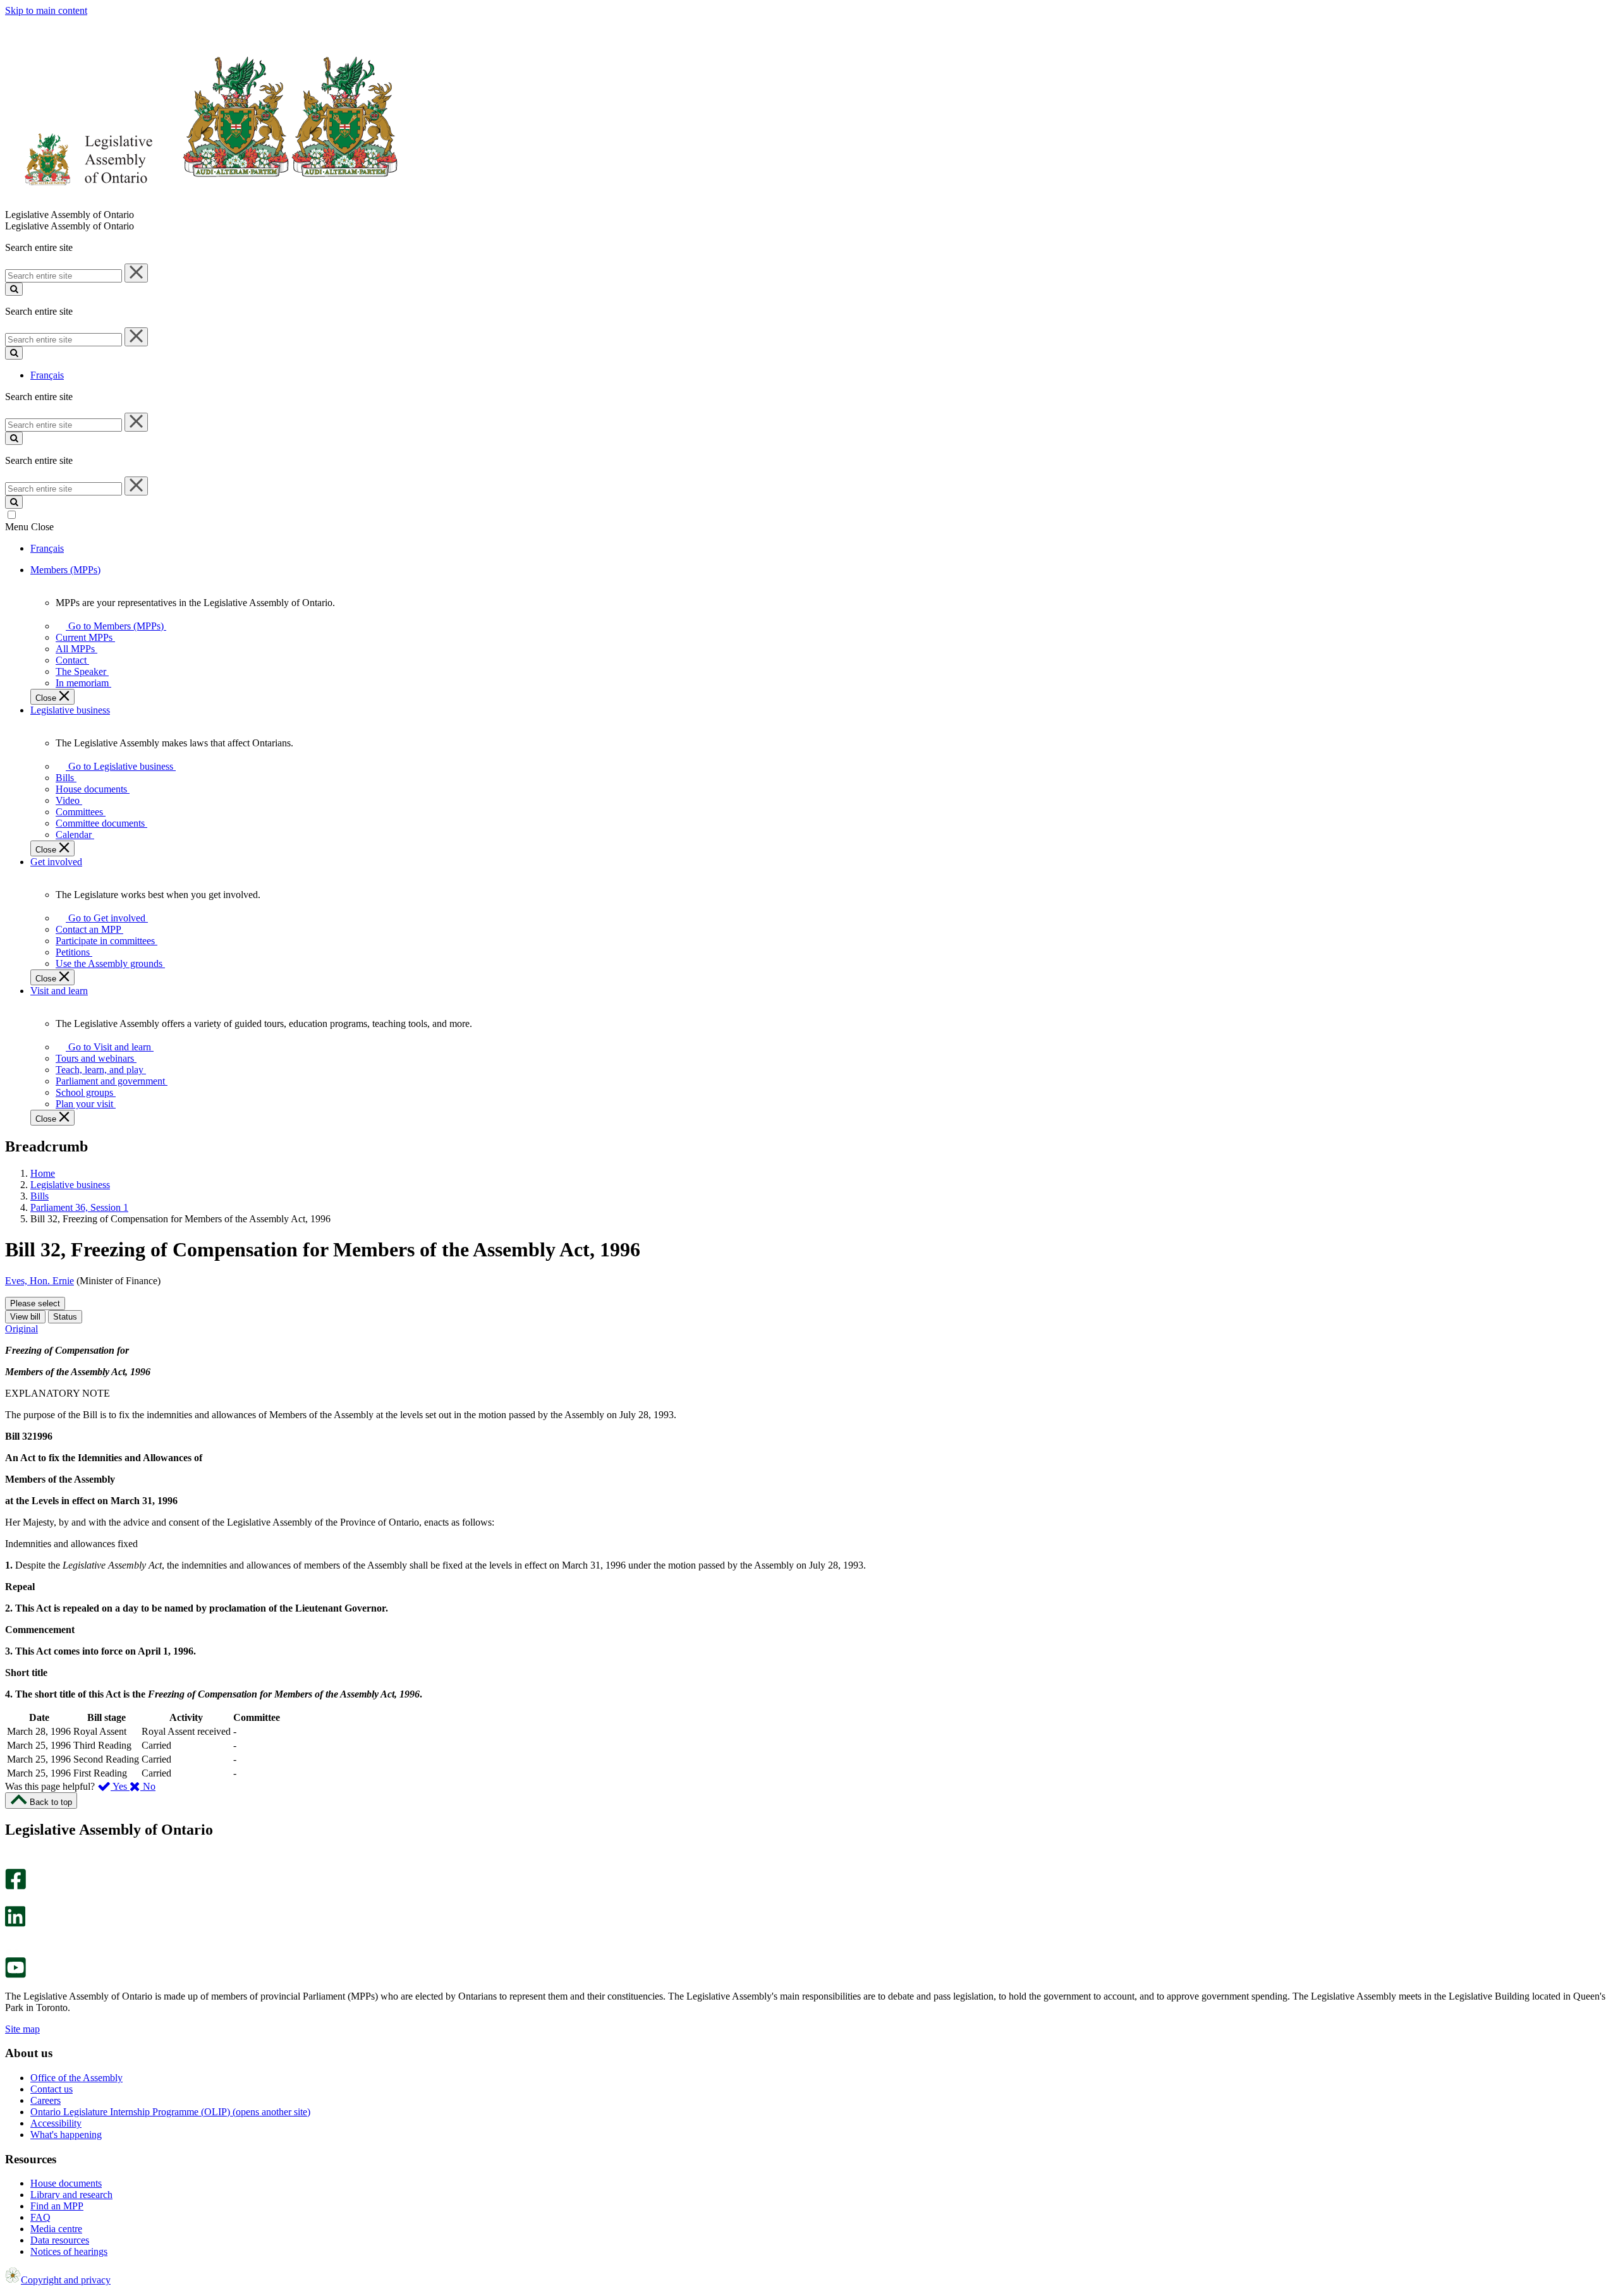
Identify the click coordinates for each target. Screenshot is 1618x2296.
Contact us (52, 2089)
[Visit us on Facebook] (15, 1886)
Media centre (56, 2229)
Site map (22, 2029)
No (148, 1786)
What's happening (66, 2135)
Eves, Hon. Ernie (40, 1281)
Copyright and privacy (66, 2280)
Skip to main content (46, 10)
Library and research (71, 2195)
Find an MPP (57, 2206)
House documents (66, 2183)
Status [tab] (65, 1317)
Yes (120, 1786)
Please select (35, 1303)
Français (47, 375)
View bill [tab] (25, 1317)
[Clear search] (136, 273)
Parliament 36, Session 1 (79, 1207)
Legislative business (70, 1185)
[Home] (202, 203)
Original (21, 1329)
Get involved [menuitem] (56, 862)
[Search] (14, 289)
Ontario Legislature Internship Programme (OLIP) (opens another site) (170, 2112)
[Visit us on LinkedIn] (15, 1923)
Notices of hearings (69, 2251)
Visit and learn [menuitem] (59, 991)
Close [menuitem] (47, 698)
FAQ (40, 2217)
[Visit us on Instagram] (12, 1863)
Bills (40, 1196)
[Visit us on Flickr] (12, 1951)
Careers (46, 2100)
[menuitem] (114, 626)
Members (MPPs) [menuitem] (65, 570)
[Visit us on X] (12, 1900)
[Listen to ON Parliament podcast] (11, 1940)
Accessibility (56, 2123)
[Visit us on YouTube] (15, 1975)
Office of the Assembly (76, 2078)
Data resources (60, 2240)
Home (43, 1173)
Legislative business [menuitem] (70, 710)
